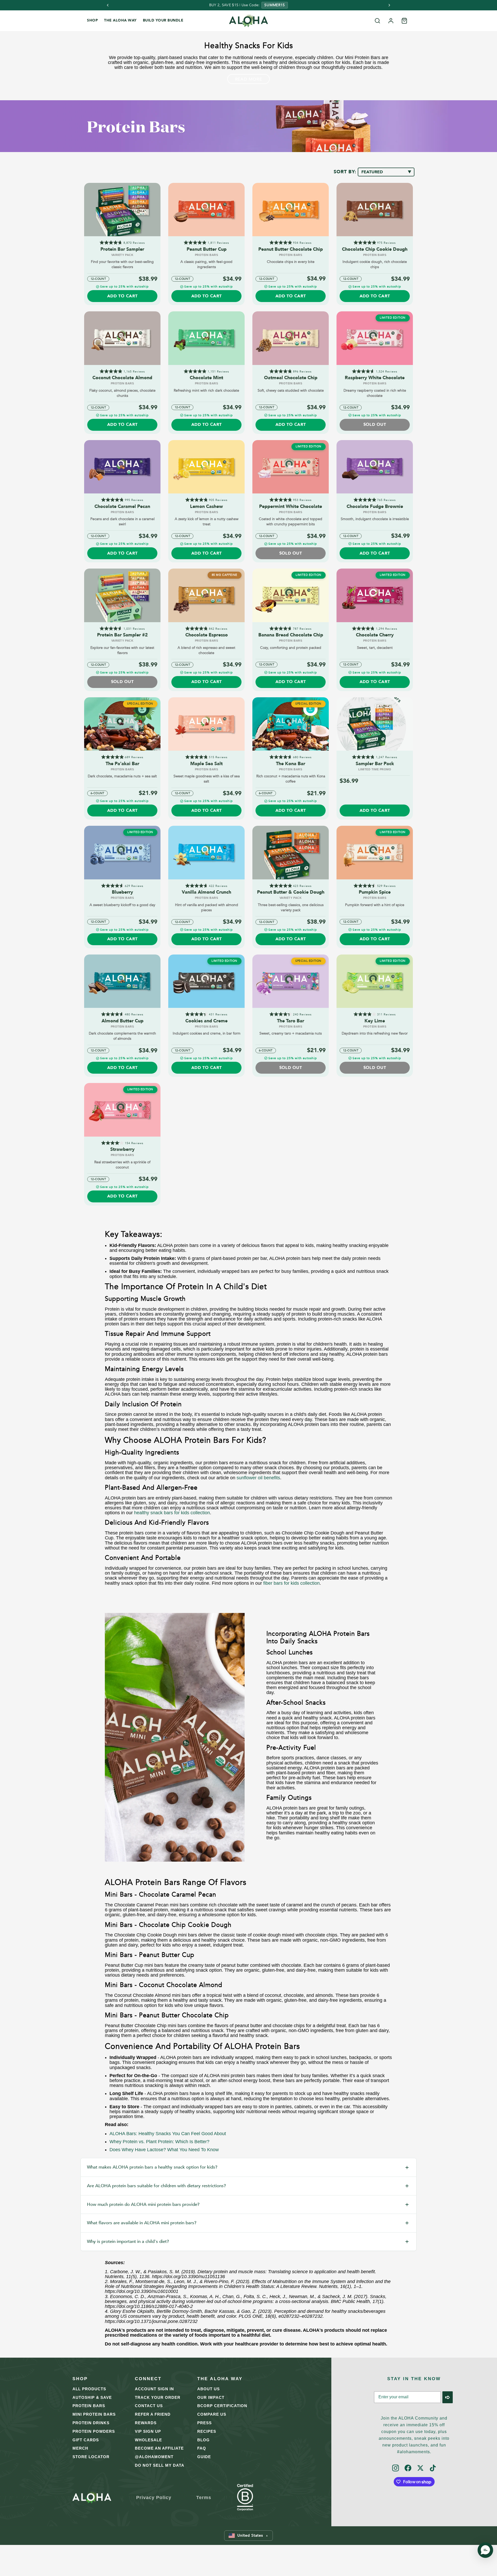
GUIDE (204, 2457)
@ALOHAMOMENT (154, 2457)
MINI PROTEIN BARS (94, 2414)
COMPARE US (212, 2414)
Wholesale (148, 2440)
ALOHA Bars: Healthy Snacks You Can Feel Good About (168, 2134)
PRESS (204, 2423)
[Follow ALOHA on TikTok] (433, 2468)
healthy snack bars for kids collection (172, 1513)
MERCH (80, 2448)
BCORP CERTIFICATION (222, 2406)
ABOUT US (209, 2389)
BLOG (203, 2440)
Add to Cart (122, 296)
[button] (248, 2536)
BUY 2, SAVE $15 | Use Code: (234, 5)
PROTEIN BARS (89, 2406)
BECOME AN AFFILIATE (159, 2448)
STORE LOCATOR (91, 2457)
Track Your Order (158, 2397)
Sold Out (375, 425)
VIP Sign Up (148, 2431)
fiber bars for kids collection (291, 1583)
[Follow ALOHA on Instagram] (396, 2468)
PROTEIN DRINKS (91, 2423)
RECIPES (207, 2431)
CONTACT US (149, 2406)
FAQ (202, 2448)
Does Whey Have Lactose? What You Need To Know (164, 2150)
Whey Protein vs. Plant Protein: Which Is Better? (159, 2142)
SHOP (92, 20)
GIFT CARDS (86, 2440)
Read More (248, 79)
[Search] (377, 21)
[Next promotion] (389, 5)
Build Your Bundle (163, 20)
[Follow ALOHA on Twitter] (420, 2468)
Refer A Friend (153, 2414)
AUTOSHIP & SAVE (92, 2397)
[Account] (391, 21)
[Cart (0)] (404, 21)
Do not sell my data (160, 2465)
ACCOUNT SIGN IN (154, 2389)
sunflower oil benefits (258, 1478)
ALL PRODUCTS (89, 2389)
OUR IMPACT (211, 2397)
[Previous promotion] (108, 5)
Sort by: (346, 172)
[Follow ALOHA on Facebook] (408, 2468)
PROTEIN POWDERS (94, 2431)
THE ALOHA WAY (120, 20)
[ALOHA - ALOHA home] (248, 21)
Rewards (146, 2423)
